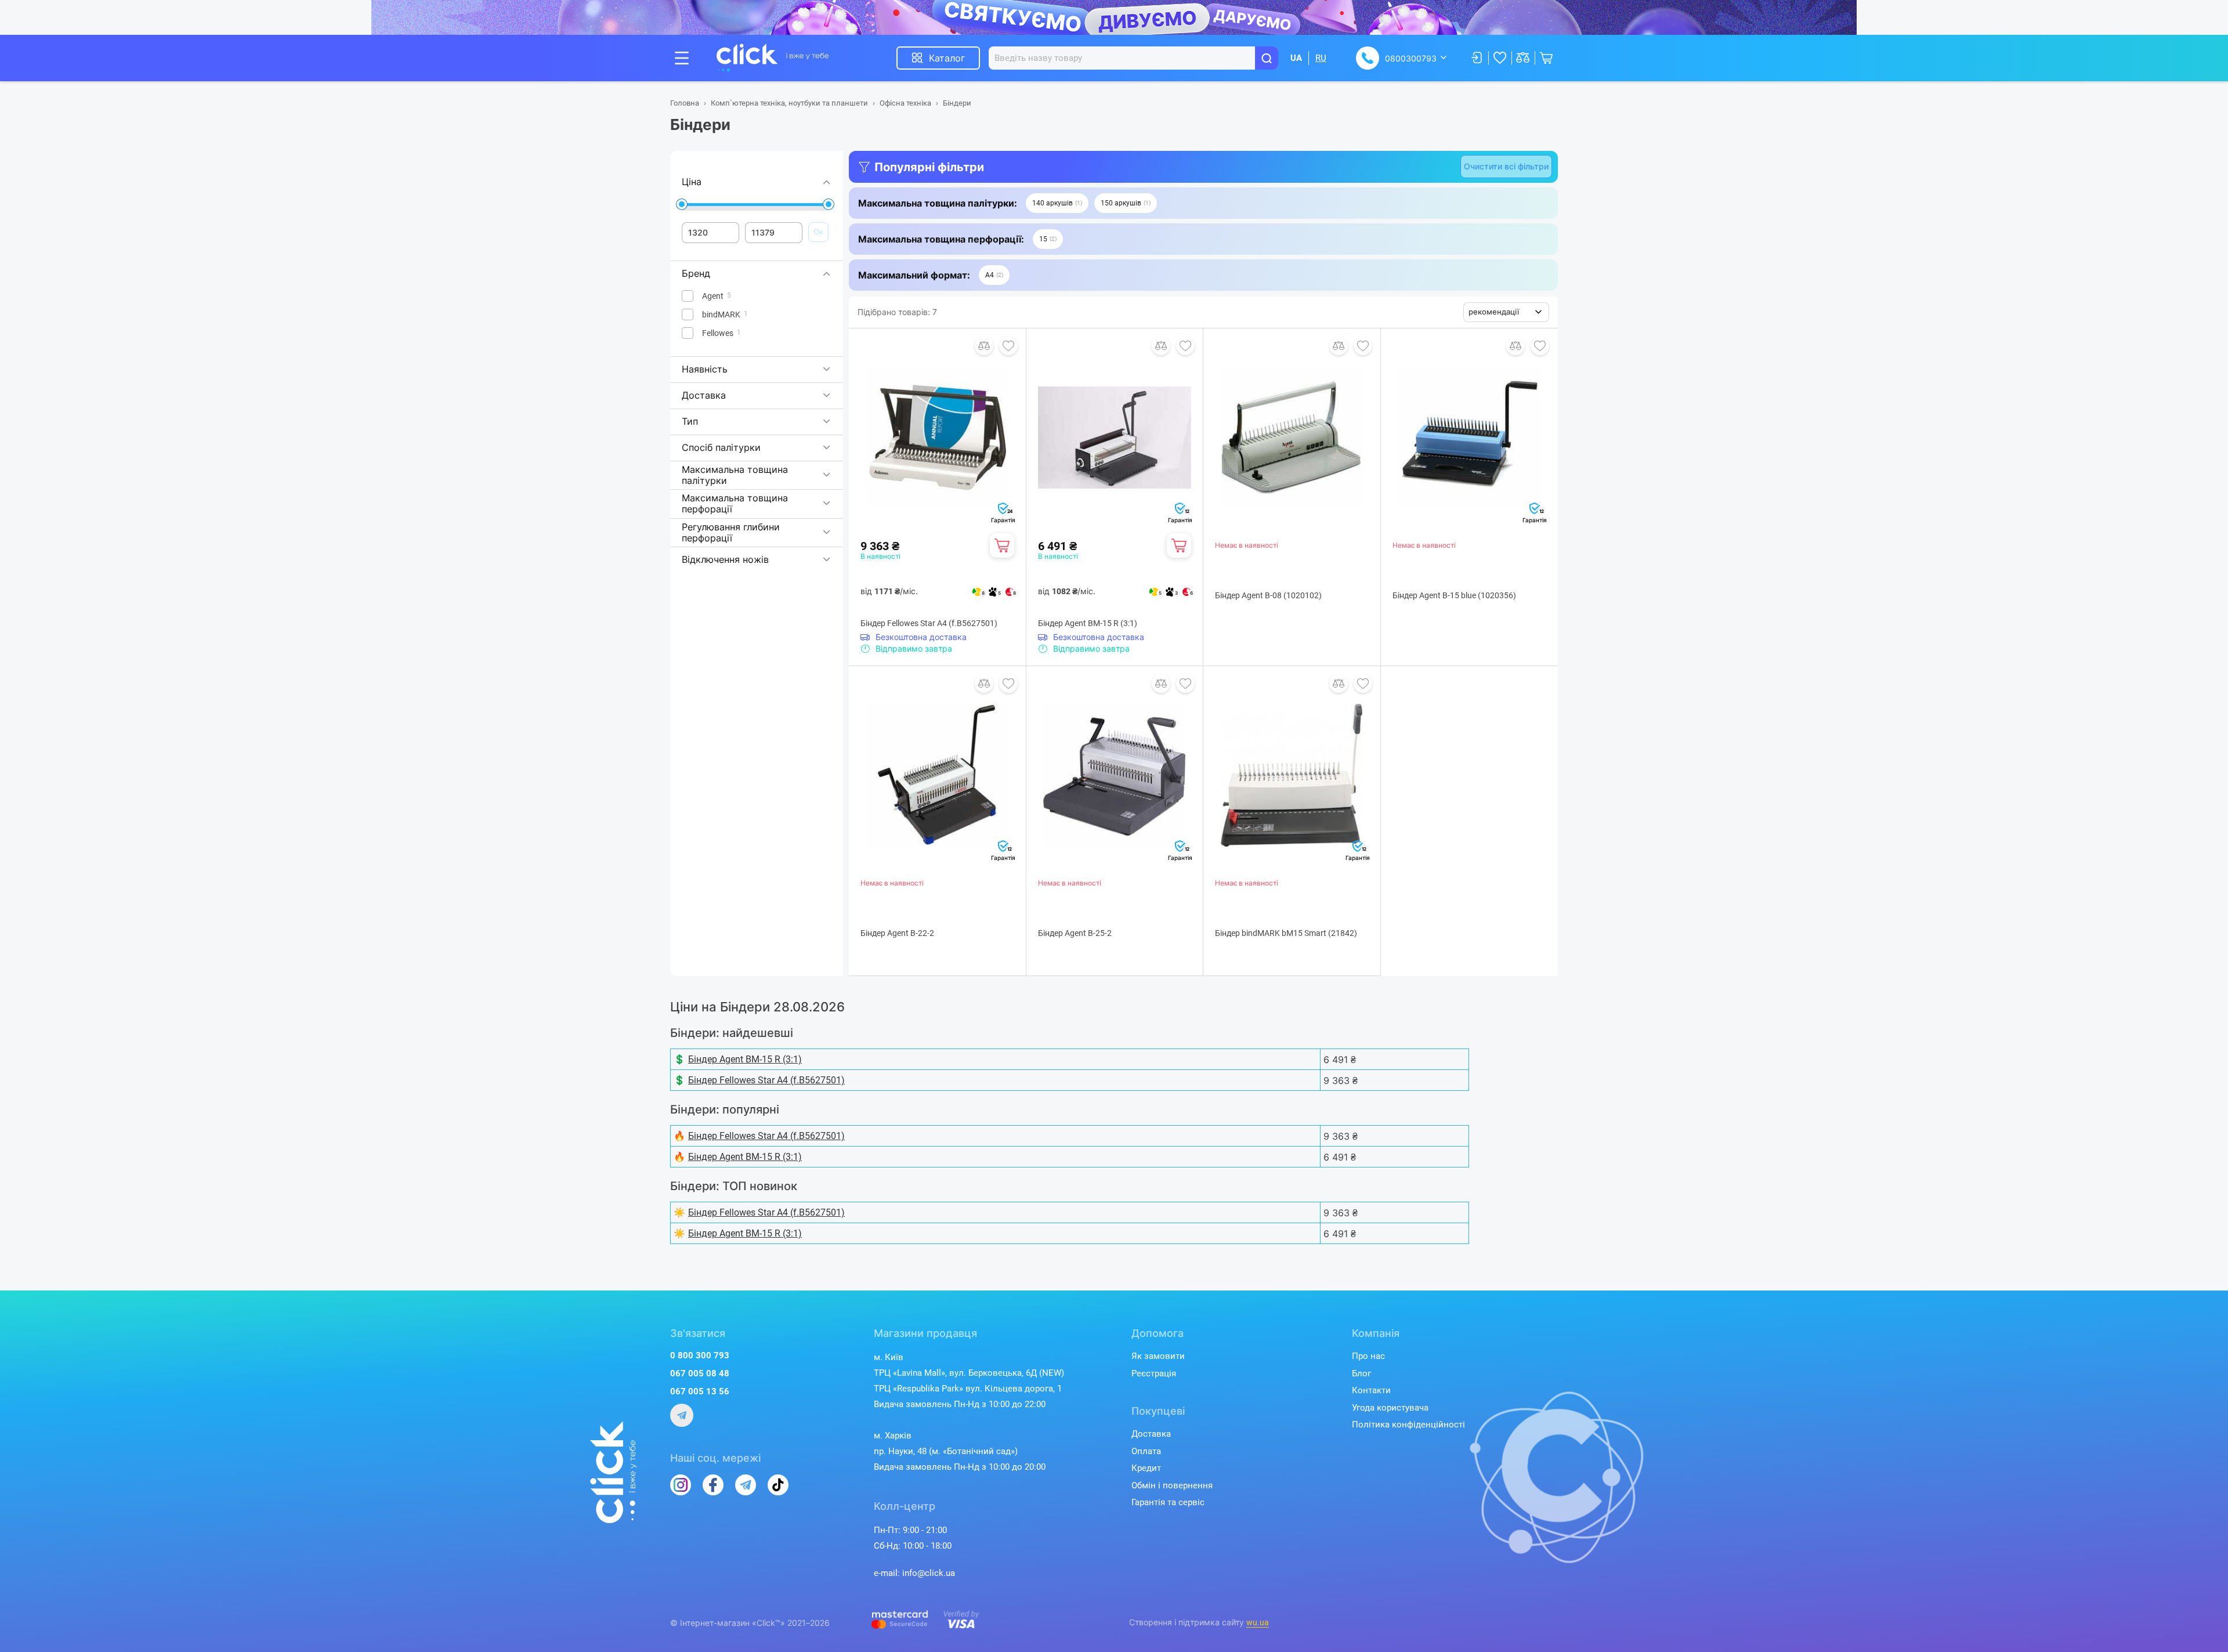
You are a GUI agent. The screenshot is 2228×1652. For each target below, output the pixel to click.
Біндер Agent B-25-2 (1075, 933)
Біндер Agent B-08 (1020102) (1268, 595)
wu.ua (1258, 1622)
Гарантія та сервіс (1168, 1502)
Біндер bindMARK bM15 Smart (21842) (1286, 933)
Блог (1361, 1373)
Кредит (1146, 1468)
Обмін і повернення (1172, 1485)
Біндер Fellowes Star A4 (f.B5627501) (929, 623)
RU (1321, 58)
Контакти (1371, 1390)
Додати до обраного (1008, 346)
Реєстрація (1154, 1373)
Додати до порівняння (984, 346)
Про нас (1368, 1356)
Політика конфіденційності (1408, 1425)
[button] (1057, 203)
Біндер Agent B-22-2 (897, 933)
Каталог (947, 58)
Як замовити (1158, 1356)
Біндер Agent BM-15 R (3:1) (1088, 623)
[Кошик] (1002, 545)
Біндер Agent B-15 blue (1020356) (1454, 595)
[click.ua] (773, 58)
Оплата (1146, 1451)
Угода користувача (1390, 1408)
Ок (818, 232)
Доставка (1151, 1434)
